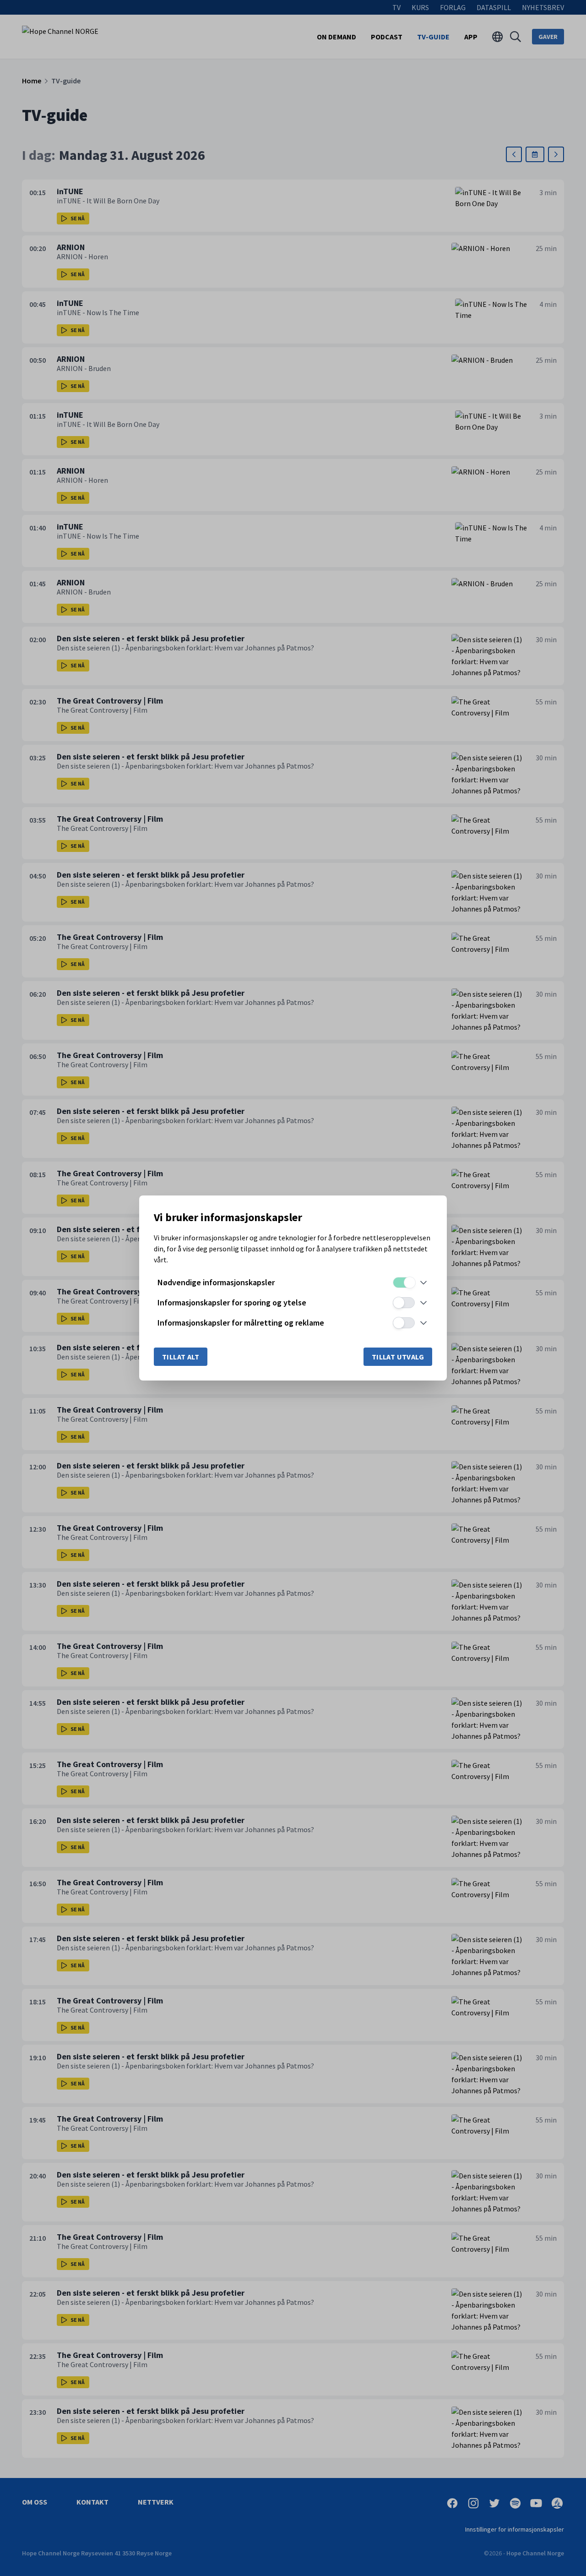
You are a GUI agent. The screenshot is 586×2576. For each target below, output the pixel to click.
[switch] (404, 1283)
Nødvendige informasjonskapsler (216, 1282)
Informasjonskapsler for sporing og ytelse (232, 1302)
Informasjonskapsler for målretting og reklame (241, 1323)
